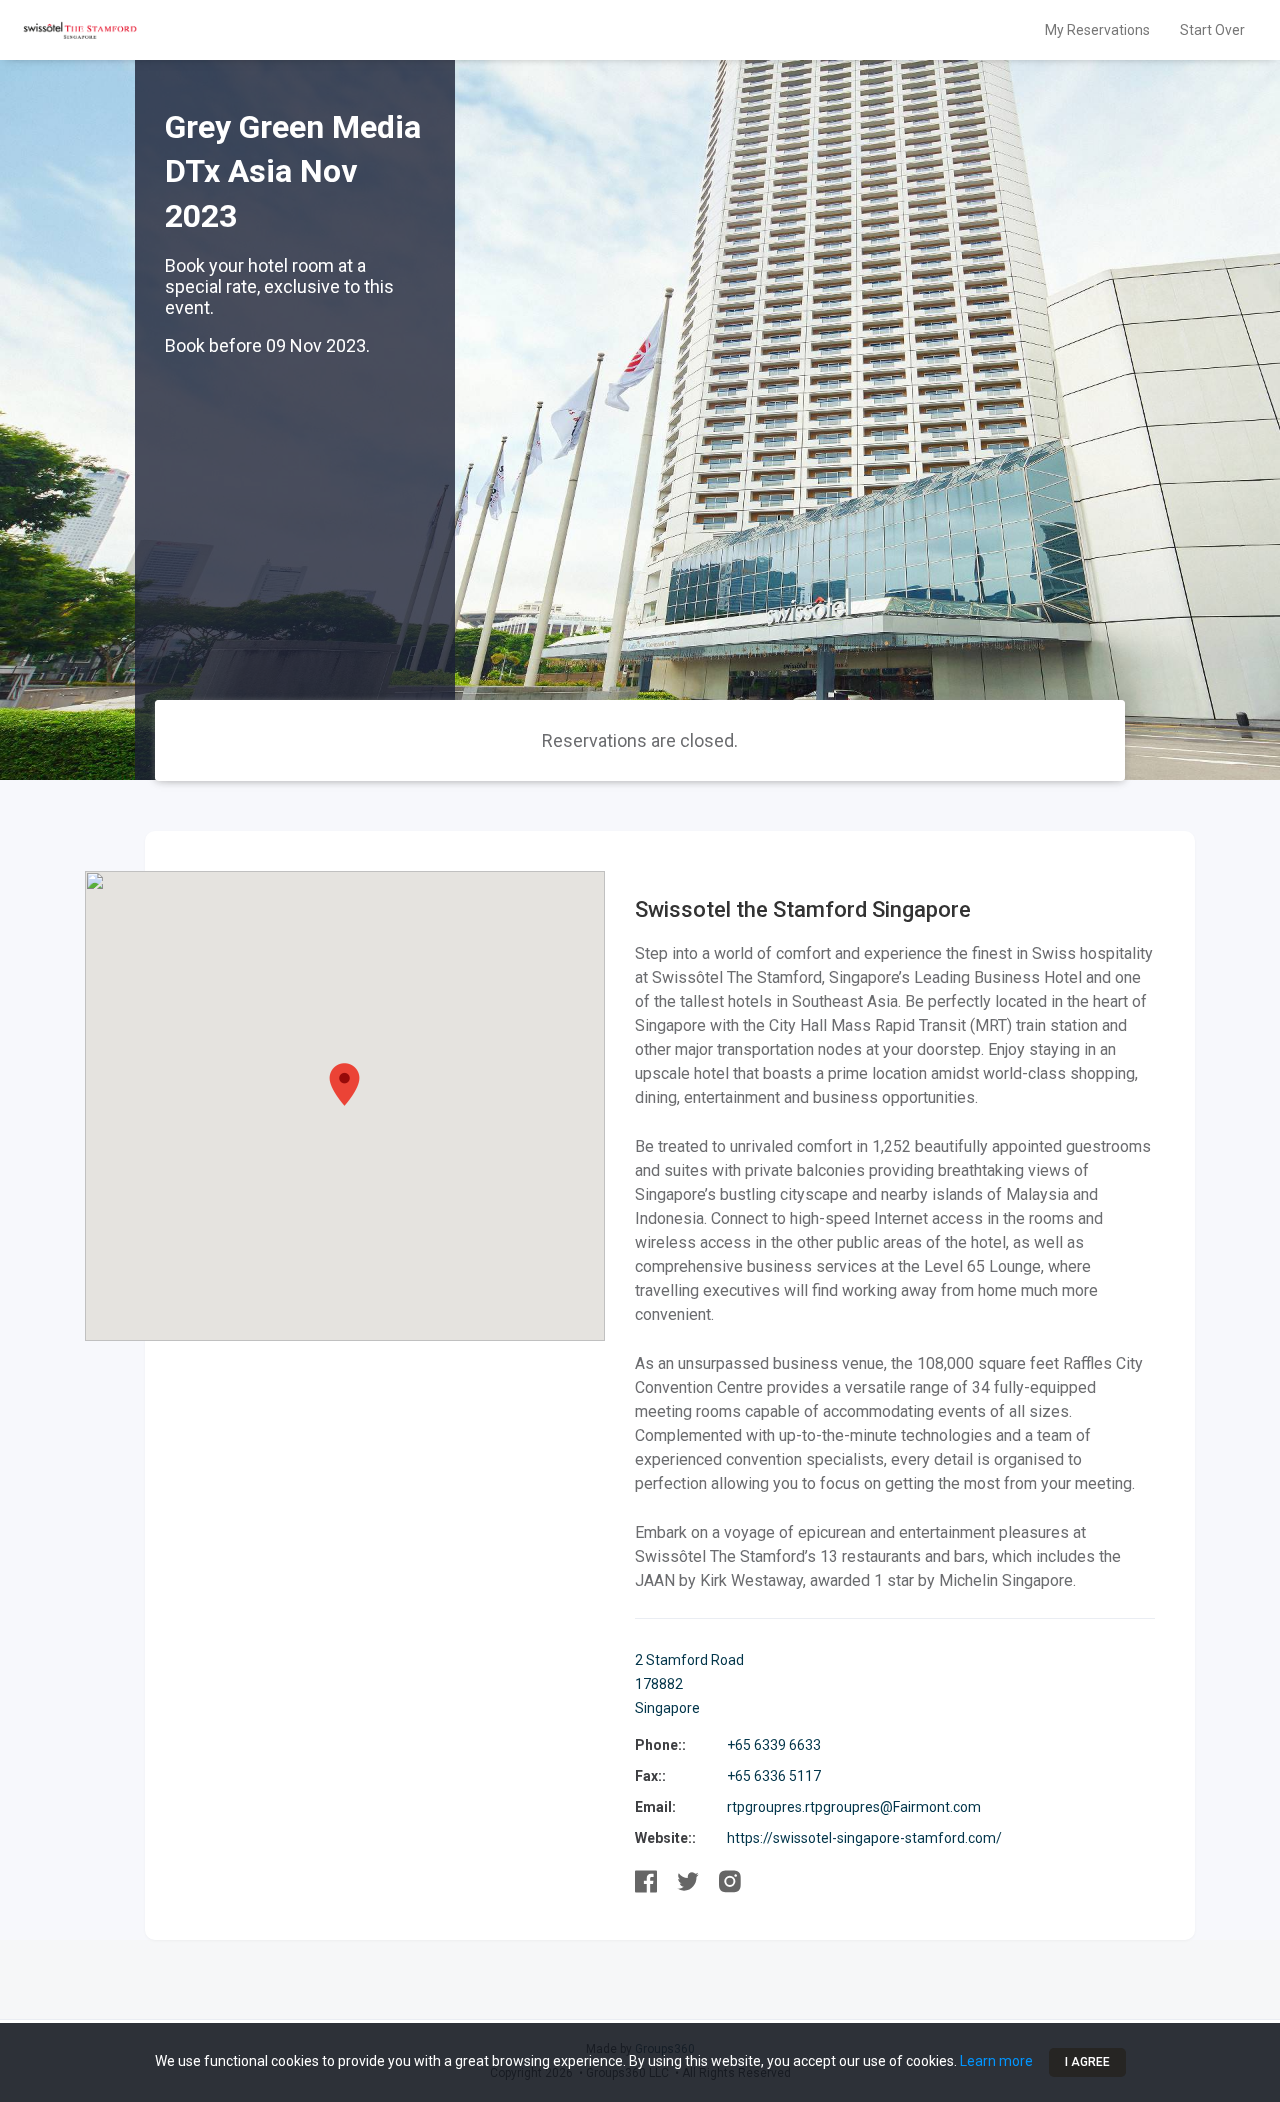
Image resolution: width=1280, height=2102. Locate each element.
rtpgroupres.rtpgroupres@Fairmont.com (854, 1807)
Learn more (996, 2061)
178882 (659, 1684)
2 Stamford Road (689, 1660)
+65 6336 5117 (774, 1776)
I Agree (1087, 2062)
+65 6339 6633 (774, 1745)
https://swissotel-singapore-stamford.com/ (864, 1838)
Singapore (667, 1708)
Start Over (1212, 30)
